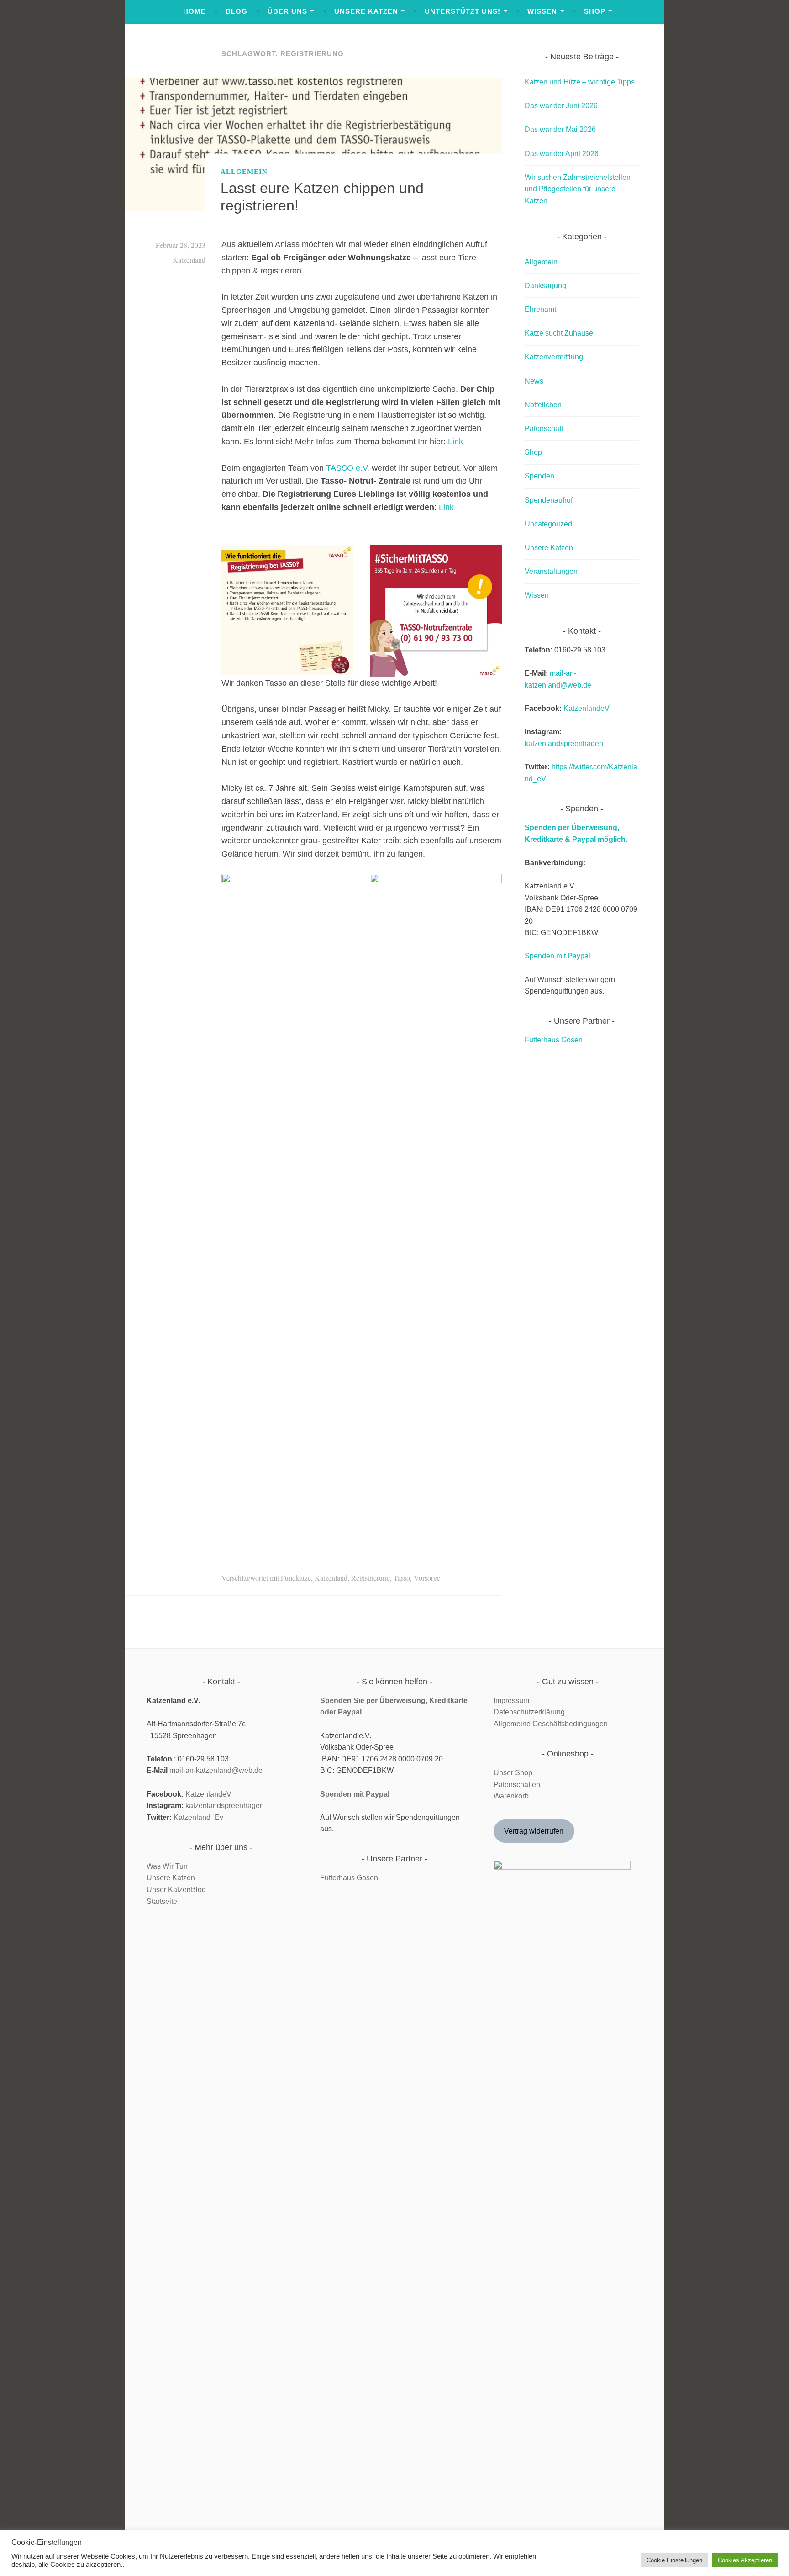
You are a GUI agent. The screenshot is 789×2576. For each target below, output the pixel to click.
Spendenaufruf (549, 500)
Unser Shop (513, 1773)
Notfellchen (543, 405)
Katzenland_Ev (198, 1817)
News (534, 381)
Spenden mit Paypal (558, 956)
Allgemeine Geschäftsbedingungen (551, 1724)
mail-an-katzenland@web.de (216, 1770)
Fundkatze (296, 1578)
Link (455, 442)
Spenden (539, 476)
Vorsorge (427, 1578)
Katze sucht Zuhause (559, 333)
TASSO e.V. (348, 468)
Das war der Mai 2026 (560, 129)
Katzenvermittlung (554, 357)
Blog (237, 11)
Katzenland (189, 260)
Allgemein (244, 171)
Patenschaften (517, 1785)
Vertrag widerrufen (534, 1831)
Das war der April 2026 (562, 154)
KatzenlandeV (586, 708)
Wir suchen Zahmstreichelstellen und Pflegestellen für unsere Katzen (578, 189)
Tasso (402, 1578)
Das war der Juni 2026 (561, 106)
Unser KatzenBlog (176, 1890)
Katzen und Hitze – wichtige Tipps (580, 82)
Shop (595, 11)
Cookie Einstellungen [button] (674, 2560)
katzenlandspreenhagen (564, 744)
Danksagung (545, 286)
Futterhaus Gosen (554, 1040)
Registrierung (371, 1578)
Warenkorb (511, 1796)
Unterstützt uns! (463, 11)
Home (195, 11)
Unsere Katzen (366, 11)
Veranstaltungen (551, 571)
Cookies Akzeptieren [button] (745, 2560)
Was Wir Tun (167, 1866)
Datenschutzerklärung (529, 1712)
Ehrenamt (540, 309)
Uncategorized (548, 524)
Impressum (511, 1701)
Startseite (162, 1901)
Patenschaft (544, 428)
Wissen (542, 11)
